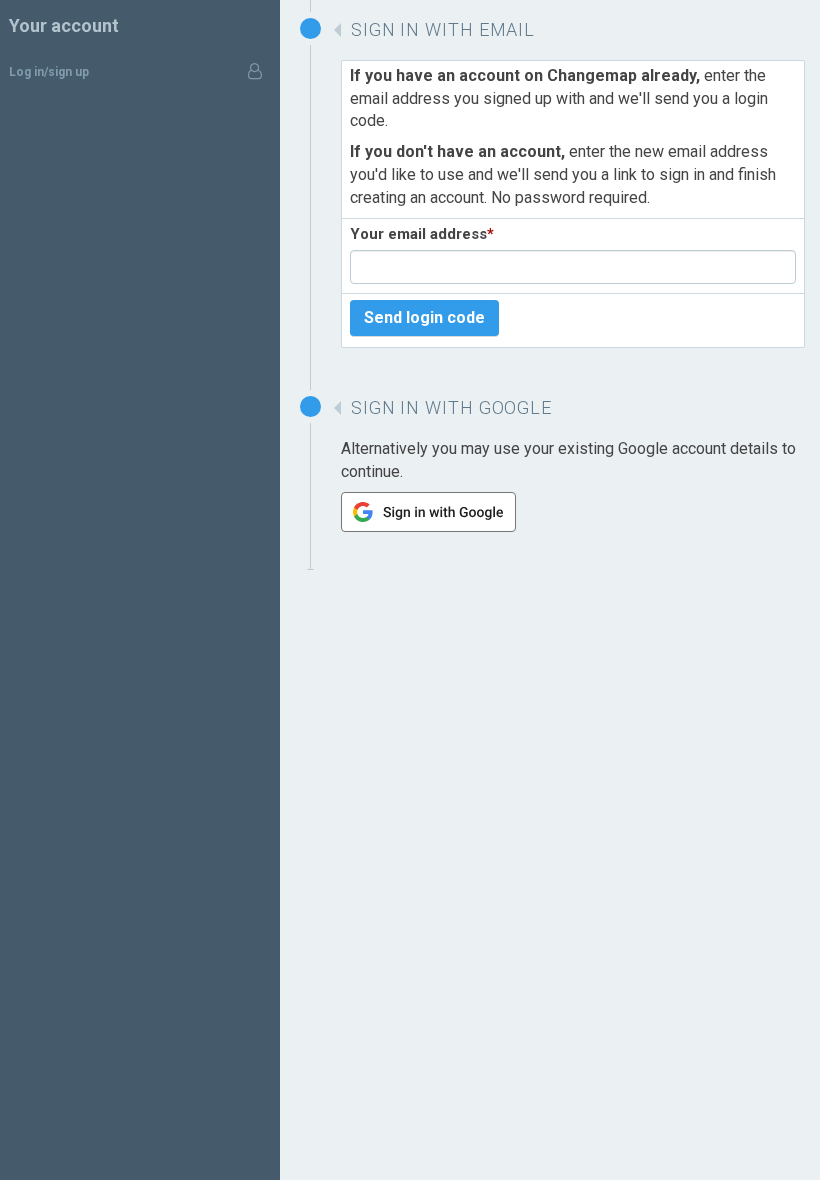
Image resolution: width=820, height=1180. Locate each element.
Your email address (422, 234)
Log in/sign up (49, 72)
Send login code (424, 317)
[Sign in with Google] (428, 526)
